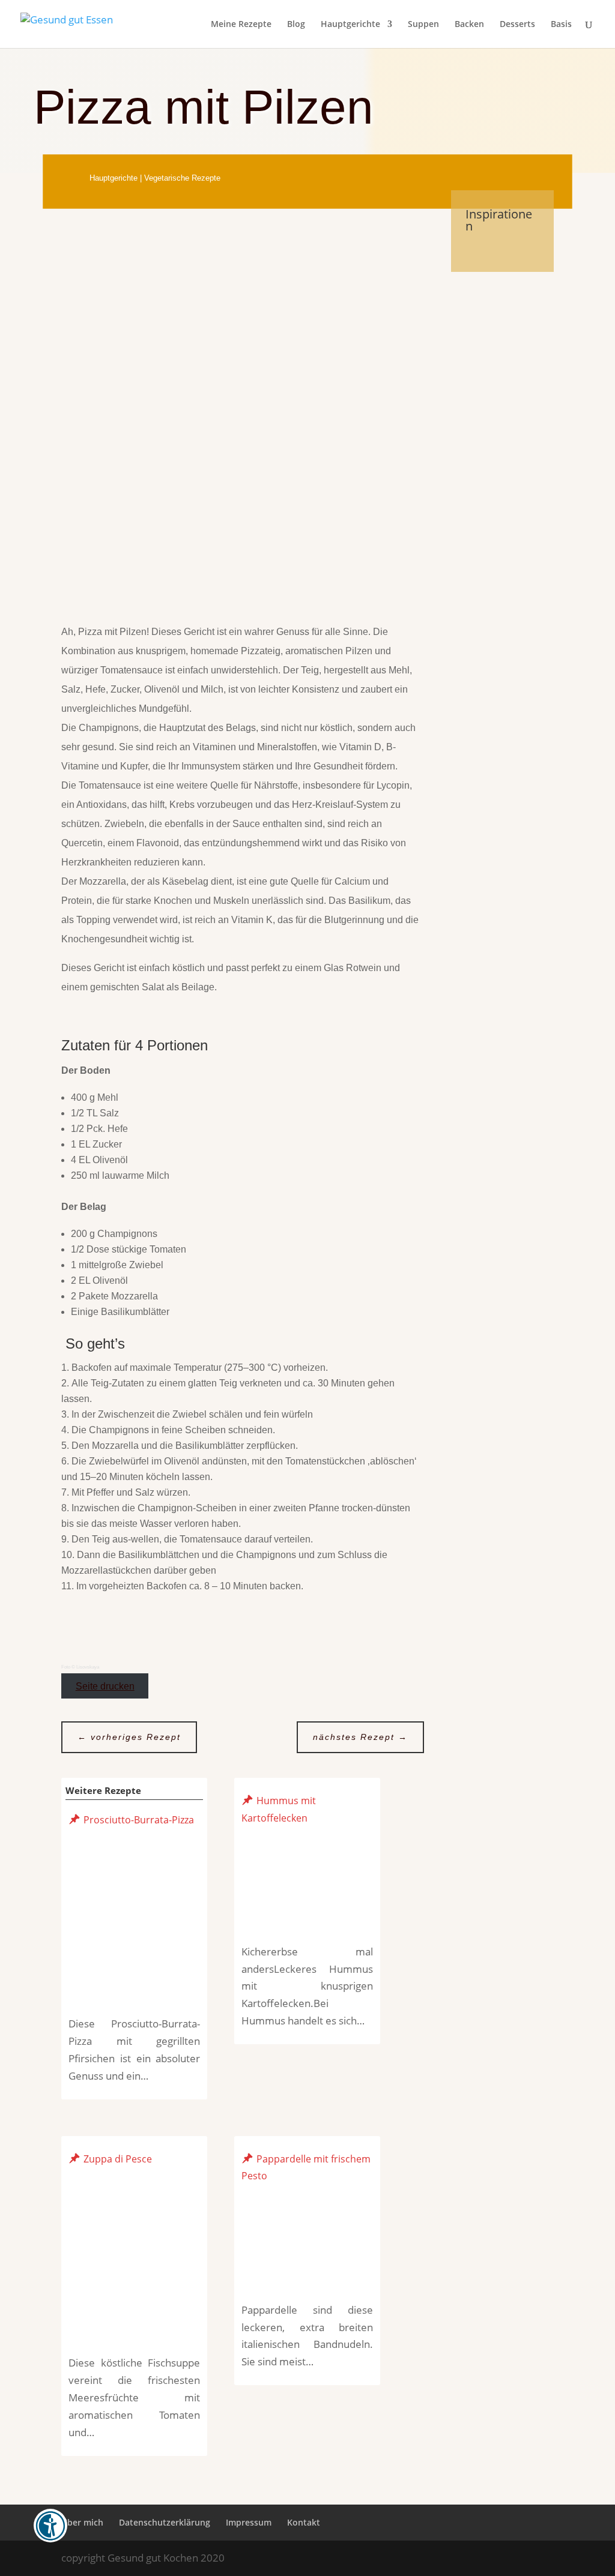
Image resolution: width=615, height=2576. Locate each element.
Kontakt (304, 2522)
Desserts (517, 25)
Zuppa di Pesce (118, 2158)
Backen (469, 25)
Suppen (423, 25)
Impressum (249, 2522)
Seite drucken (105, 1686)
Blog (296, 25)
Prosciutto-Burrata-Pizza (139, 1819)
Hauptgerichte (350, 25)
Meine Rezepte (241, 25)
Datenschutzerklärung (165, 2522)
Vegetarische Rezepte (182, 178)
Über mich (82, 2522)
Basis (561, 25)
